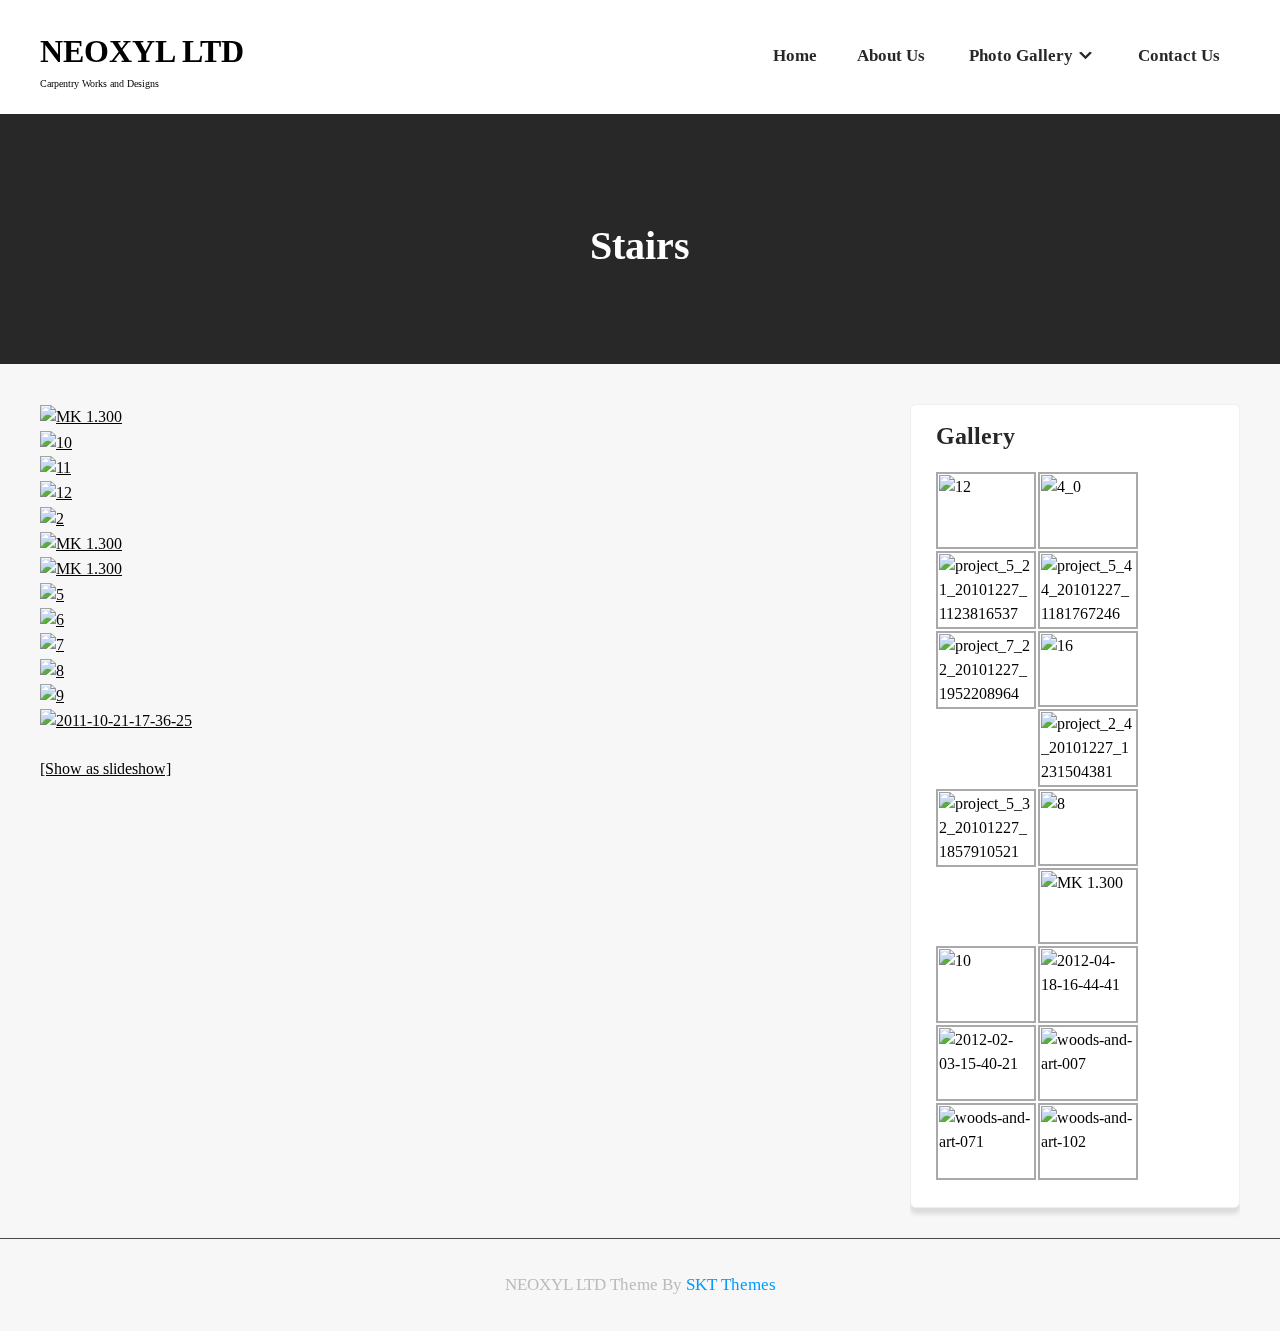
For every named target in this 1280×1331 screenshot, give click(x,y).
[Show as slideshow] (105, 768)
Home (795, 55)
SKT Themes (731, 1284)
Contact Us (1179, 55)
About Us (891, 55)
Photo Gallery (1021, 55)
